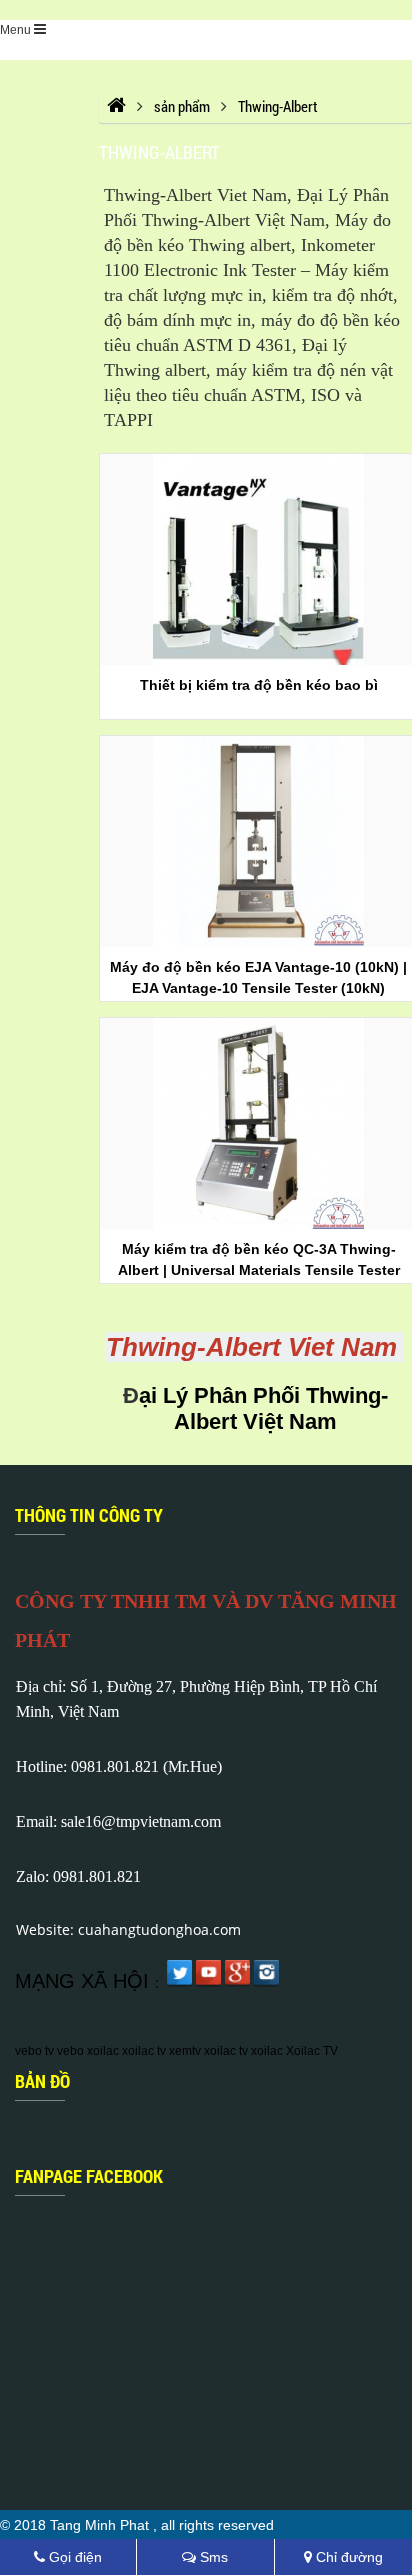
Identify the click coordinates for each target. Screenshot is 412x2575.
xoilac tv (144, 2051)
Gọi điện (73, 2557)
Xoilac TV (312, 2051)
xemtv (185, 2051)
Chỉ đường (347, 2557)
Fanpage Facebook (89, 2176)
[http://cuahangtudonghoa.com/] (116, 106)
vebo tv (34, 2051)
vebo (70, 2051)
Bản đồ (42, 2081)
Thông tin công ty (89, 1515)
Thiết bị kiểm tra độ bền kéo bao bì (259, 685)
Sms (212, 2557)
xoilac (103, 2051)
